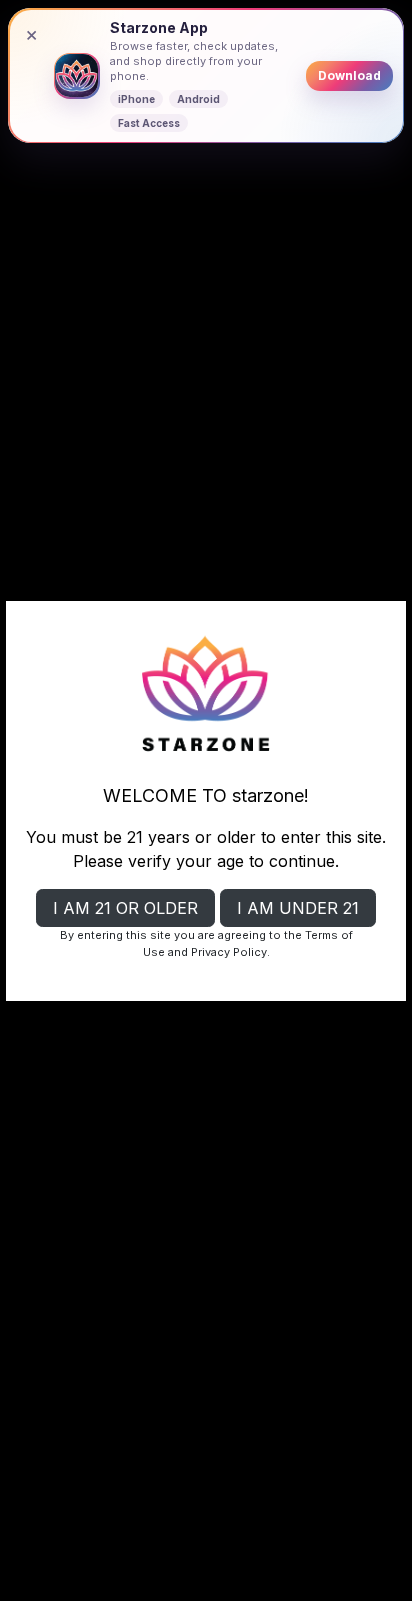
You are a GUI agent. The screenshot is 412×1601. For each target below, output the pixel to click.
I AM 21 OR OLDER (125, 908)
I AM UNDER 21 (298, 908)
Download (349, 75)
